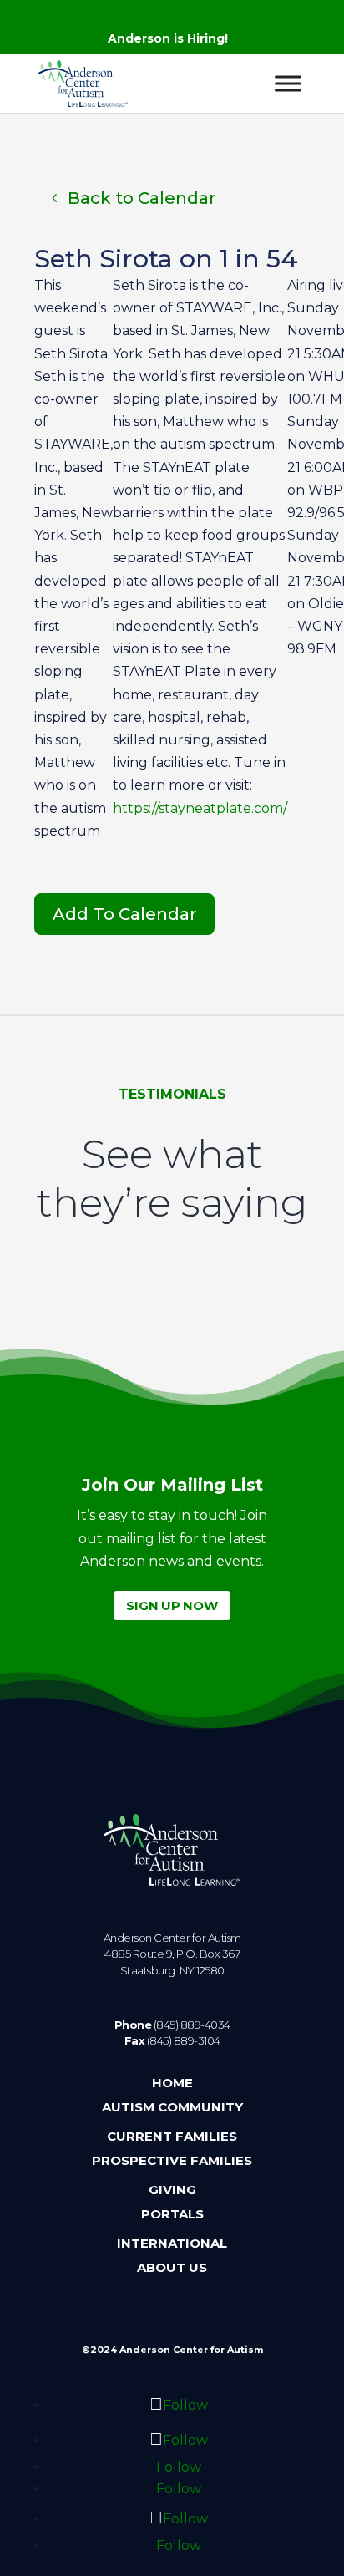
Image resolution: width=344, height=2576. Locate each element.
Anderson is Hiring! (168, 38)
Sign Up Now (172, 1606)
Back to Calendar (142, 198)
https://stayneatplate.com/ (200, 808)
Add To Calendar (124, 914)
